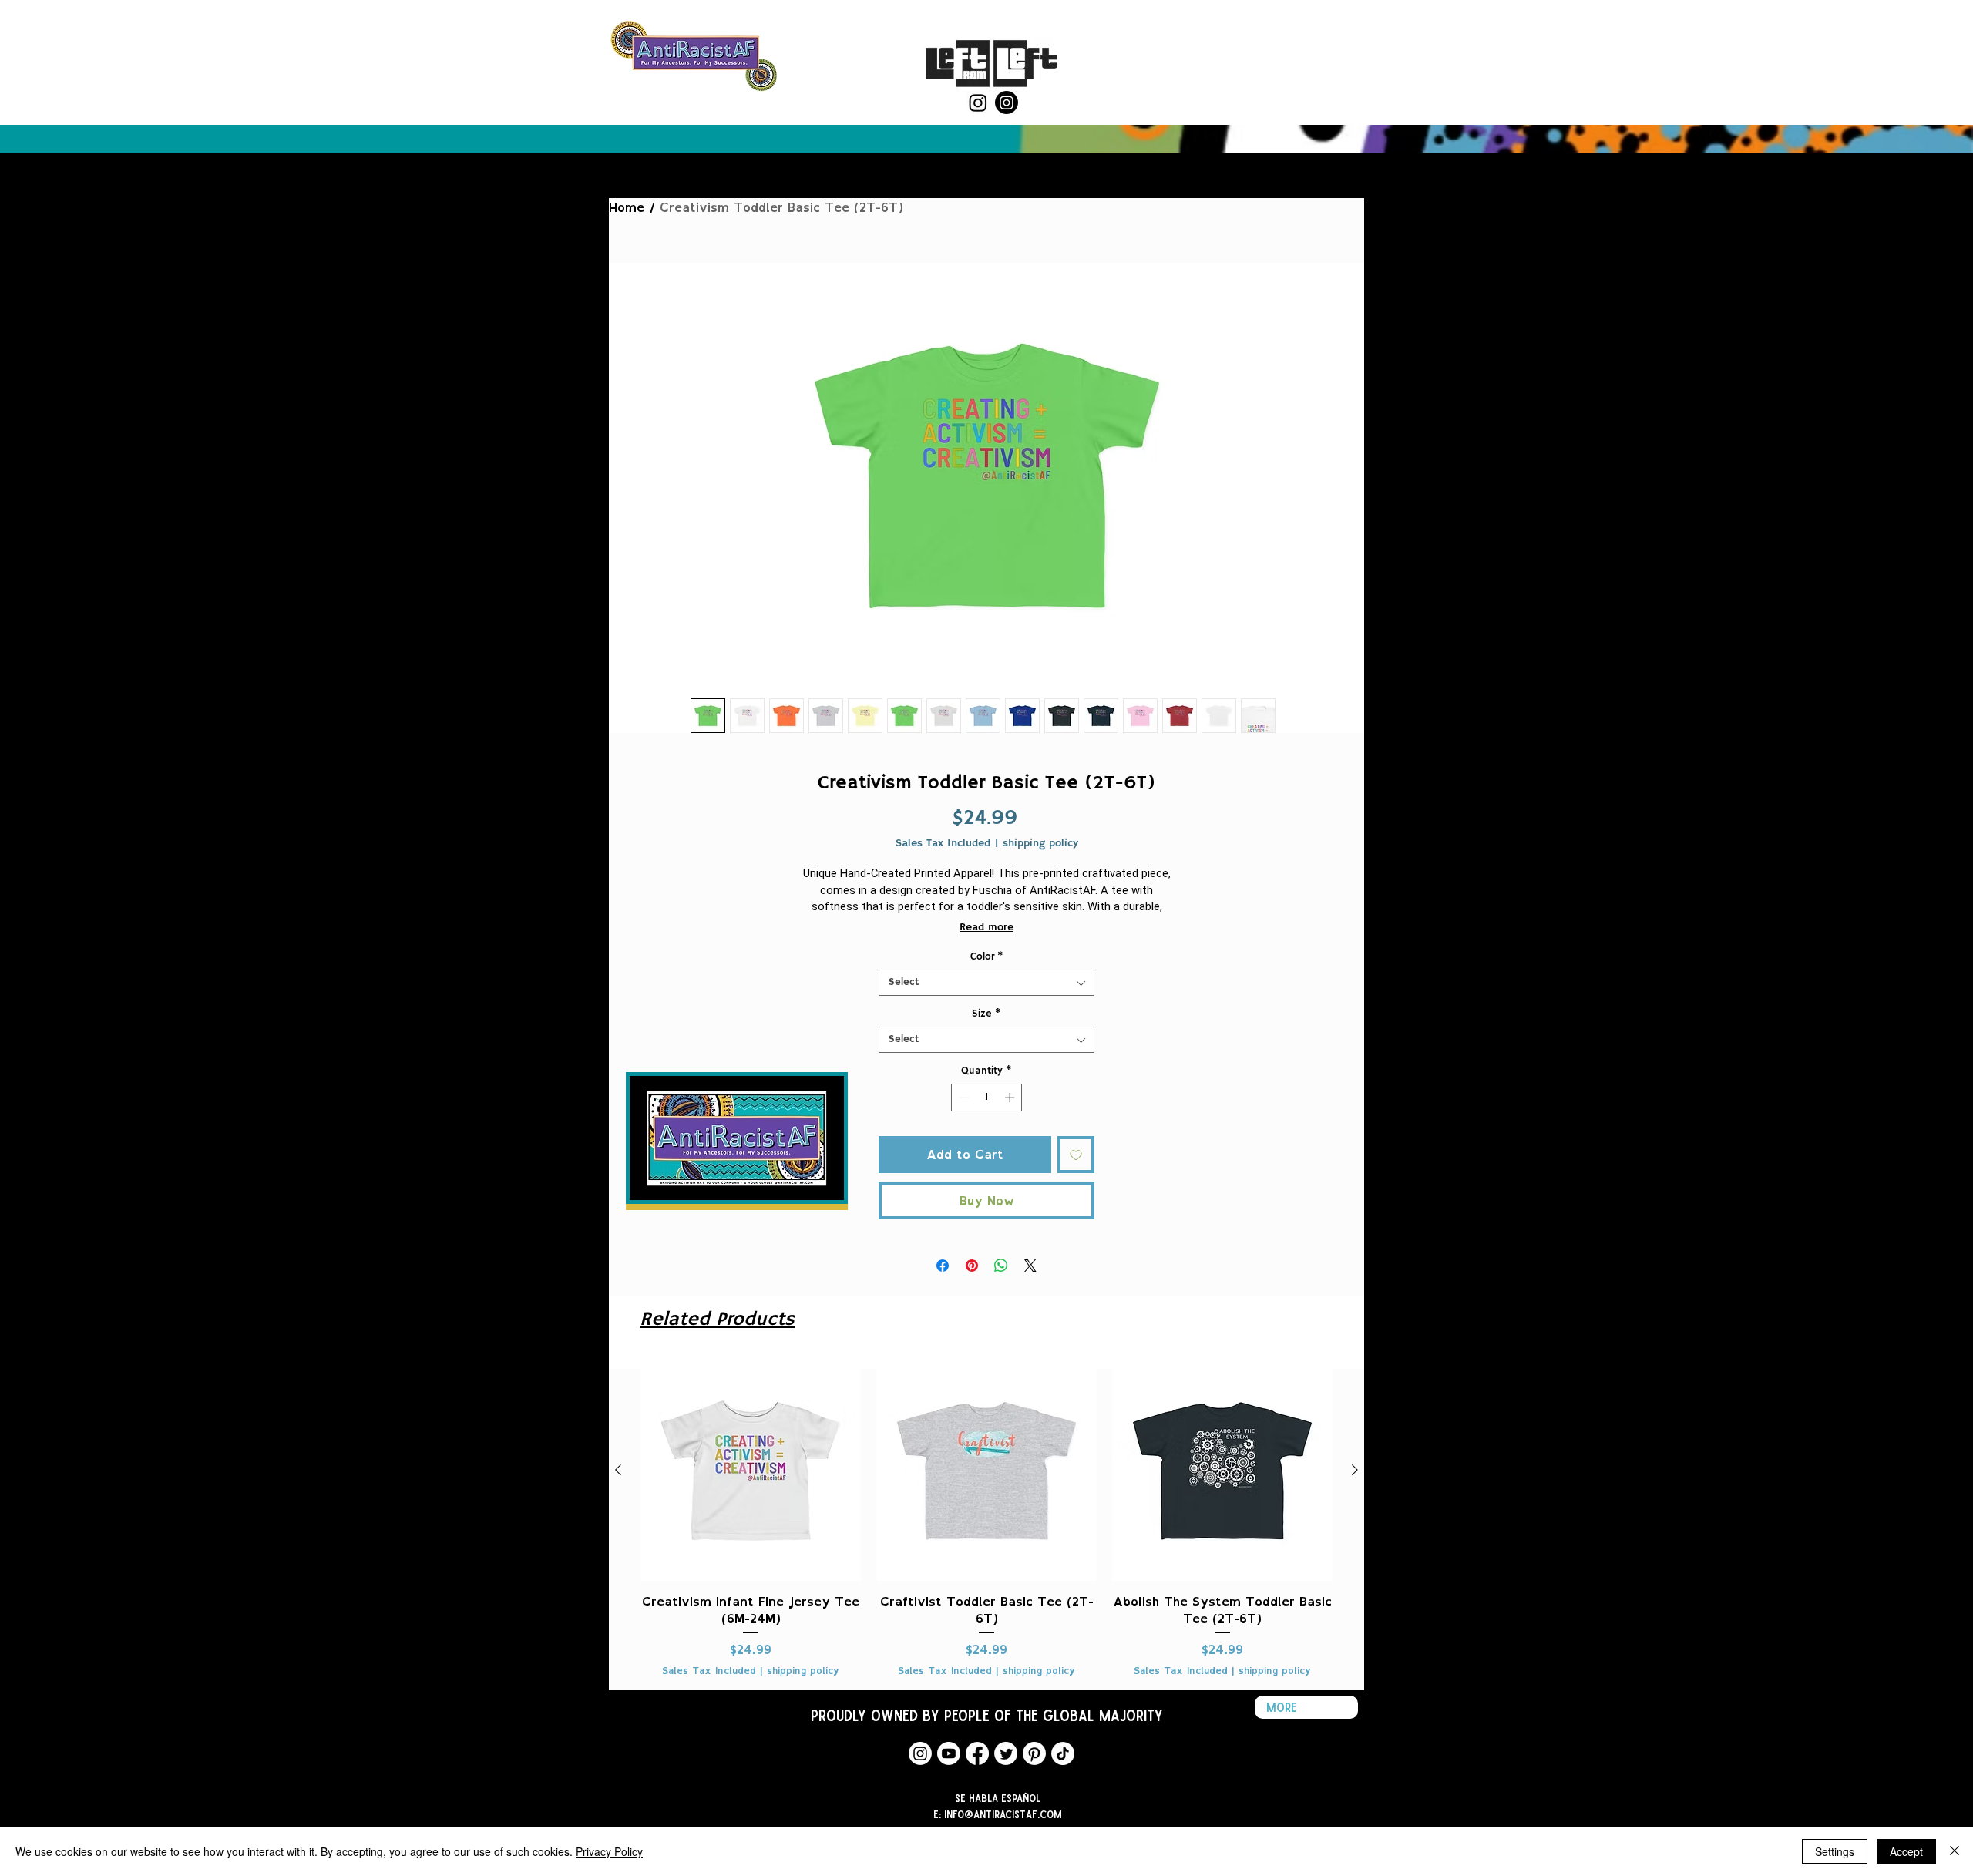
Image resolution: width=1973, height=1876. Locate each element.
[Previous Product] (618, 1470)
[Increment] (1011, 1098)
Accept (1906, 1851)
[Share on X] (1030, 1266)
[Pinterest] (1034, 1753)
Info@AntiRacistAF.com (1003, 1814)
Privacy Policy (609, 1851)
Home (627, 207)
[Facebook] (977, 1753)
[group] (986, 1519)
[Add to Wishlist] (1076, 1155)
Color (987, 957)
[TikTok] (1063, 1753)
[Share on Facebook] (943, 1266)
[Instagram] (978, 103)
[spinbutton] (987, 1098)
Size (986, 1014)
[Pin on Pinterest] (972, 1266)
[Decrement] (963, 1098)
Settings (1835, 1851)
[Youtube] (949, 1753)
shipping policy (1040, 844)
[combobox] (986, 983)
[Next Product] (1355, 1470)
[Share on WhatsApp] (1001, 1266)
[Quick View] (751, 1471)
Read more (986, 927)
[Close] (1955, 1851)
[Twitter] (1006, 1753)
